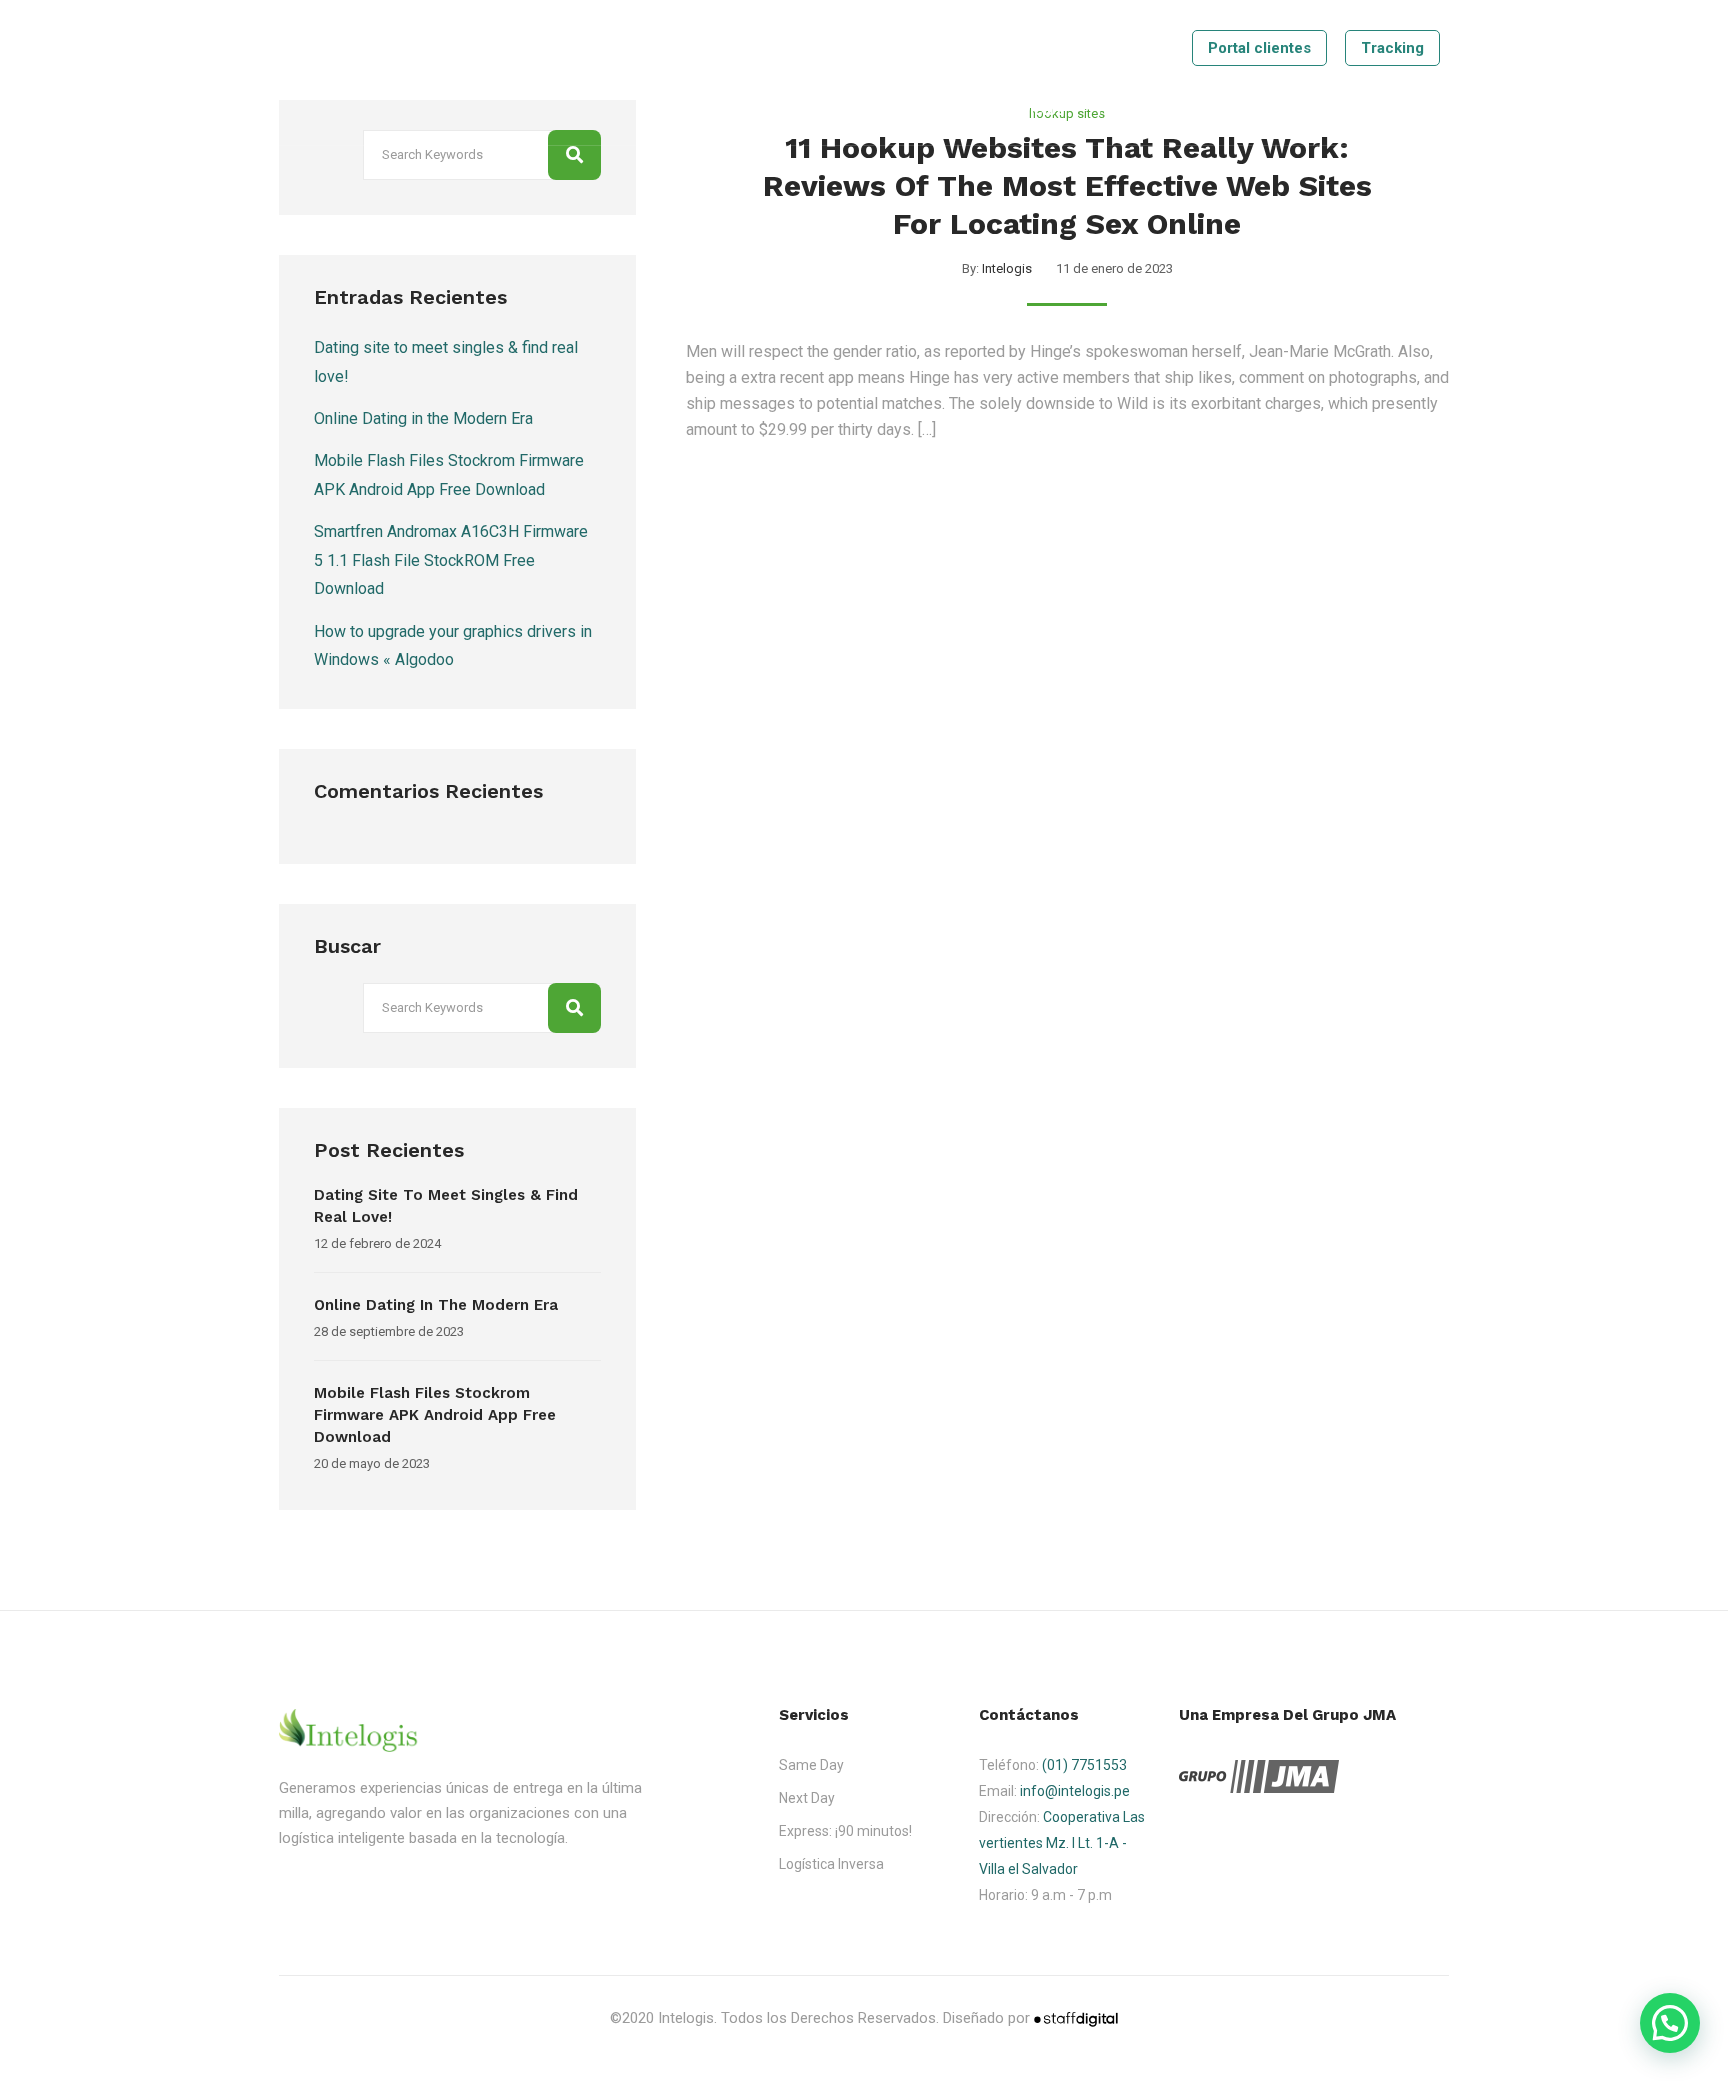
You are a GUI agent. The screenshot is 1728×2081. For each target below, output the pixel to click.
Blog (1219, 110)
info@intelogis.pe (1075, 1791)
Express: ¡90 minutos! (845, 1831)
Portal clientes (1259, 48)
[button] (1670, 2023)
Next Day (807, 1798)
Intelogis (1007, 268)
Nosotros (935, 110)
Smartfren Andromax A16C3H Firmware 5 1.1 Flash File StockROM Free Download (451, 560)
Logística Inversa (831, 1864)
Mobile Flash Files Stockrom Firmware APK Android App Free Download (435, 1415)
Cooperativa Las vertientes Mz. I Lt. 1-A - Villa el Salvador (1062, 1843)
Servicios (1031, 110)
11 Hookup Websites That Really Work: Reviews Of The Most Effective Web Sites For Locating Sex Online (1067, 185)
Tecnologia (1133, 110)
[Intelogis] (350, 72)
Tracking (1392, 48)
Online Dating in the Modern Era (423, 418)
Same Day (811, 1765)
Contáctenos (1310, 110)
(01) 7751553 (1084, 1765)
